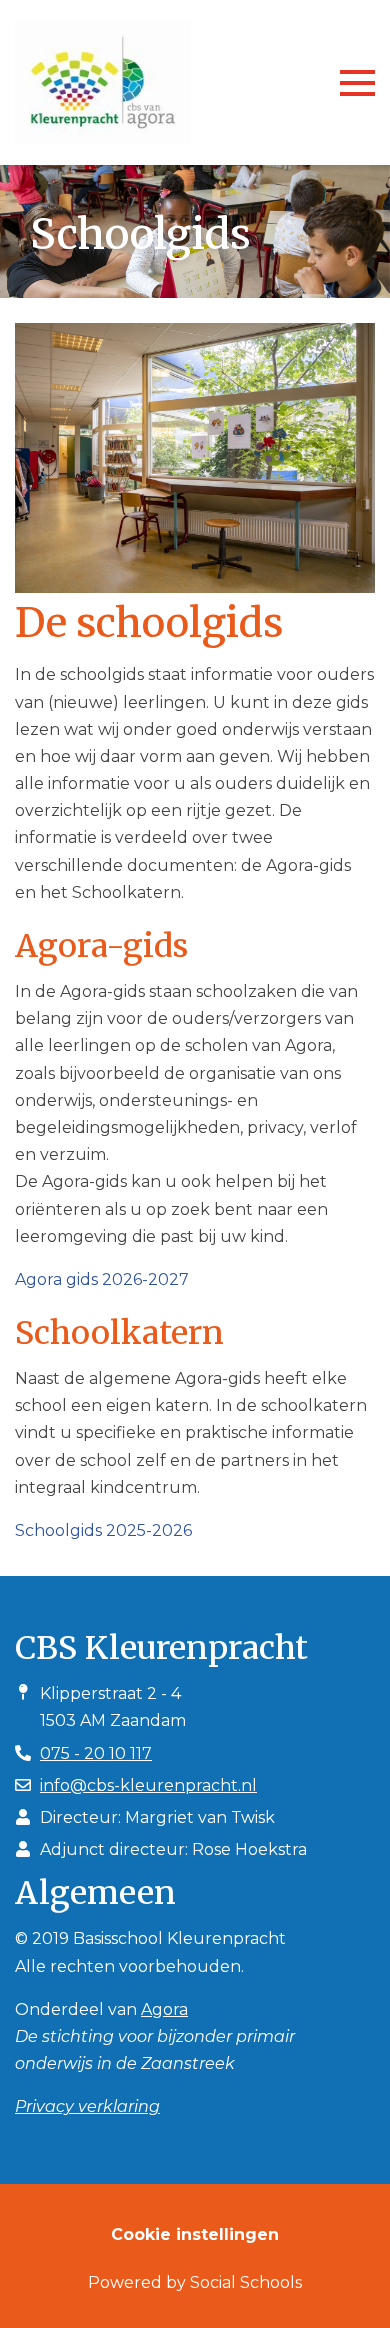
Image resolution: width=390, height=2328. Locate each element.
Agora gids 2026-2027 (102, 1279)
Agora (164, 2009)
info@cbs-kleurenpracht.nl (148, 1785)
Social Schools (246, 2282)
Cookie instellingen (195, 2234)
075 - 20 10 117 (96, 1753)
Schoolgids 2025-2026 (103, 1530)
